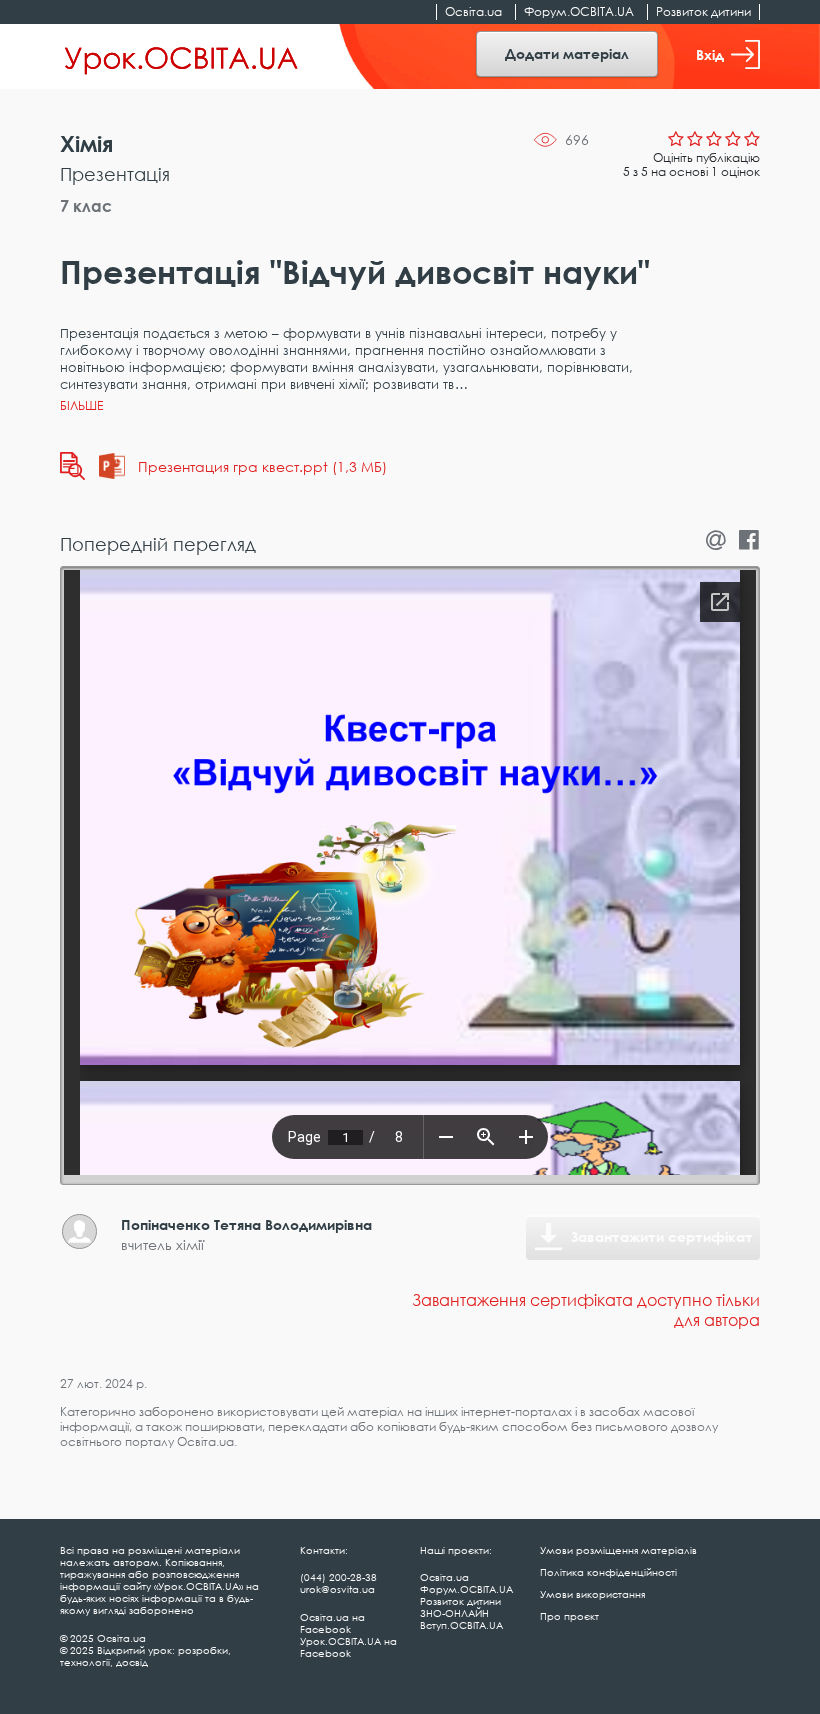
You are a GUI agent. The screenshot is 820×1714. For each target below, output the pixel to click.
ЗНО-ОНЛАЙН (454, 1613)
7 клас (86, 206)
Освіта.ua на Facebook (332, 1623)
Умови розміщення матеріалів (618, 1550)
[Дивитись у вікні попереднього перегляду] (72, 466)
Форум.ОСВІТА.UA (579, 11)
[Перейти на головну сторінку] (181, 57)
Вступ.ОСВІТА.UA (461, 1625)
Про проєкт (569, 1616)
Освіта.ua (473, 11)
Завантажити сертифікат (662, 1236)
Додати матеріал (567, 53)
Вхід (710, 54)
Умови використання (592, 1594)
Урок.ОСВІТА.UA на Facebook (348, 1647)
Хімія (86, 143)
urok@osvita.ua (337, 1589)
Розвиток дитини (703, 11)
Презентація (115, 174)
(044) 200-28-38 (338, 1577)
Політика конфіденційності (608, 1572)
